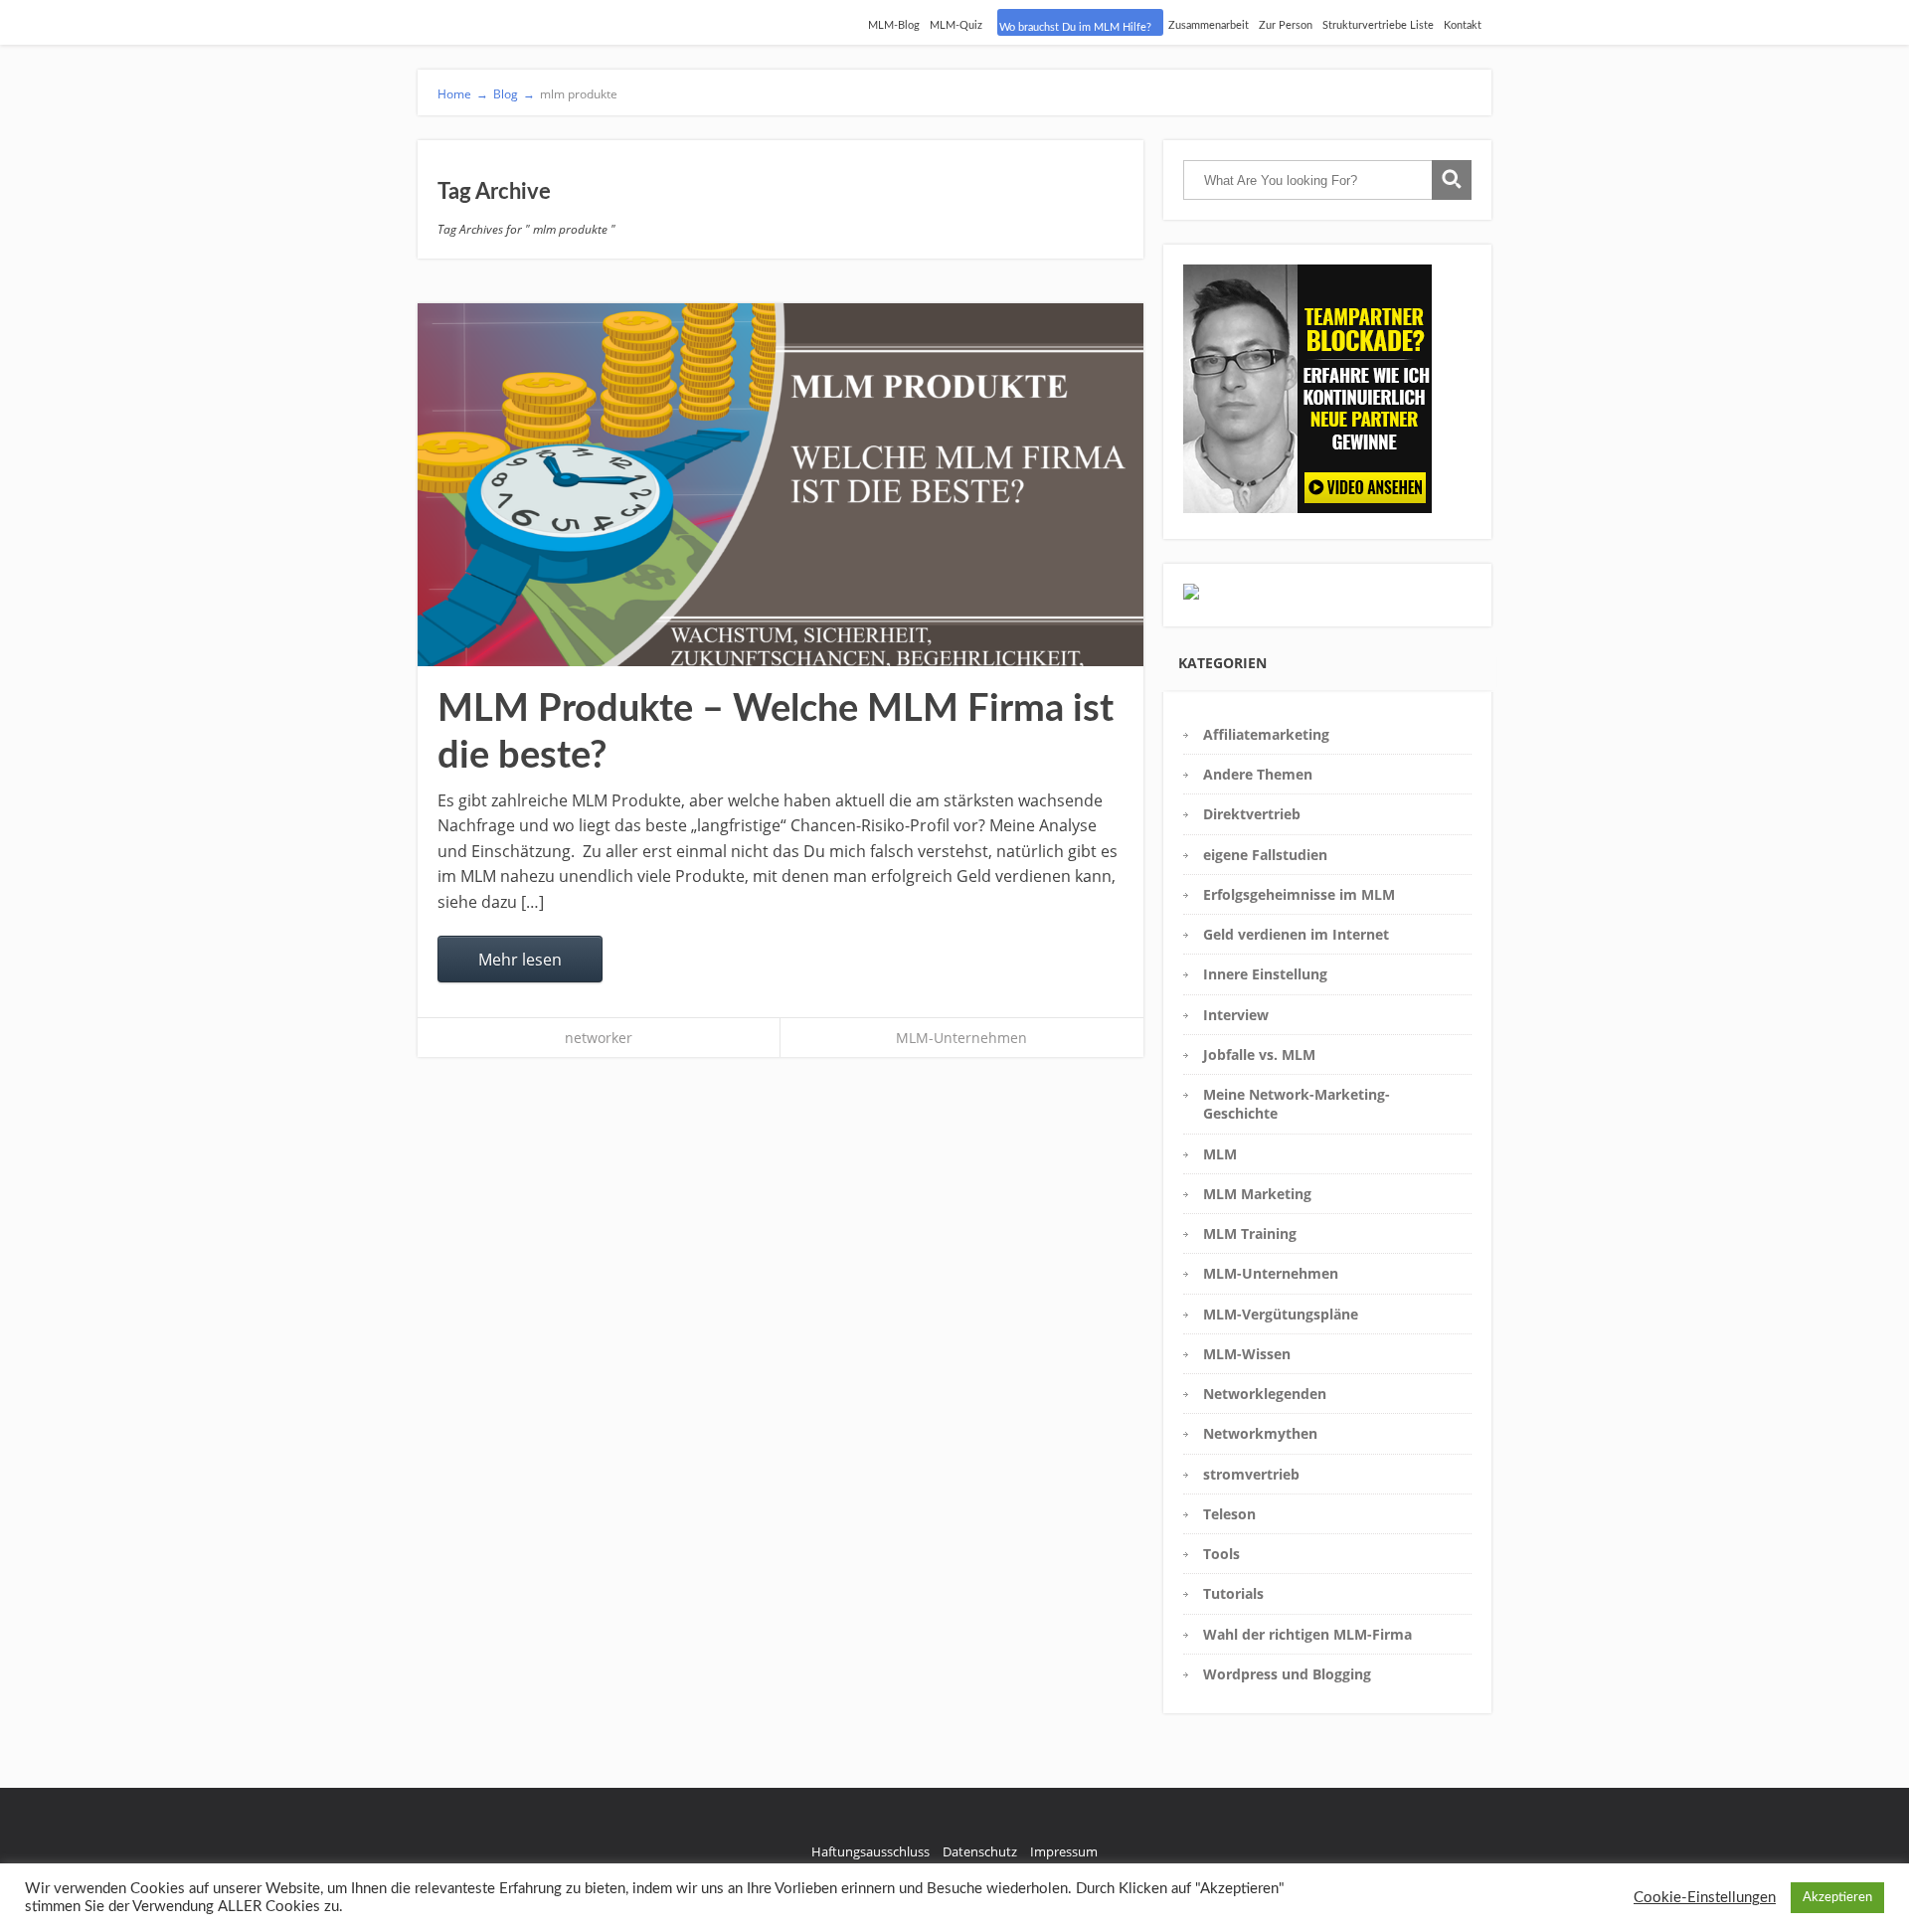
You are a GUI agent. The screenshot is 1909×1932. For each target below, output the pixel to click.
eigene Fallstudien (1265, 855)
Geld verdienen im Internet (1296, 934)
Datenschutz (980, 1851)
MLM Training (1250, 1233)
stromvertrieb (1251, 1474)
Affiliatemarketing (1266, 734)
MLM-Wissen (1247, 1354)
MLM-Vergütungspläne (1281, 1314)
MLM (1220, 1154)
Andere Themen (1258, 774)
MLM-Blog (894, 25)
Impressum (1064, 1851)
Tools (1221, 1554)
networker (599, 1038)
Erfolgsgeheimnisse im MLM (1299, 894)
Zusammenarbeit (1209, 25)
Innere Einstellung (1265, 974)
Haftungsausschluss (870, 1851)
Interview (1236, 1015)
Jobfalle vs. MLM (1259, 1054)
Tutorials (1233, 1593)
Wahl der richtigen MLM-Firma (1307, 1634)
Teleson (1229, 1514)
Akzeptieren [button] (1837, 1898)
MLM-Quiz (956, 25)
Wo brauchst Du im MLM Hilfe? (1075, 27)
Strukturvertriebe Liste (1378, 25)
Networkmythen (1260, 1433)
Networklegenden (1265, 1394)
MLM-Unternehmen (961, 1038)
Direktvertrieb (1252, 814)
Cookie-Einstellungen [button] (1705, 1898)
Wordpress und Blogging (1287, 1674)
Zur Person (1286, 25)
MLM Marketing (1257, 1194)
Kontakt (1463, 25)
